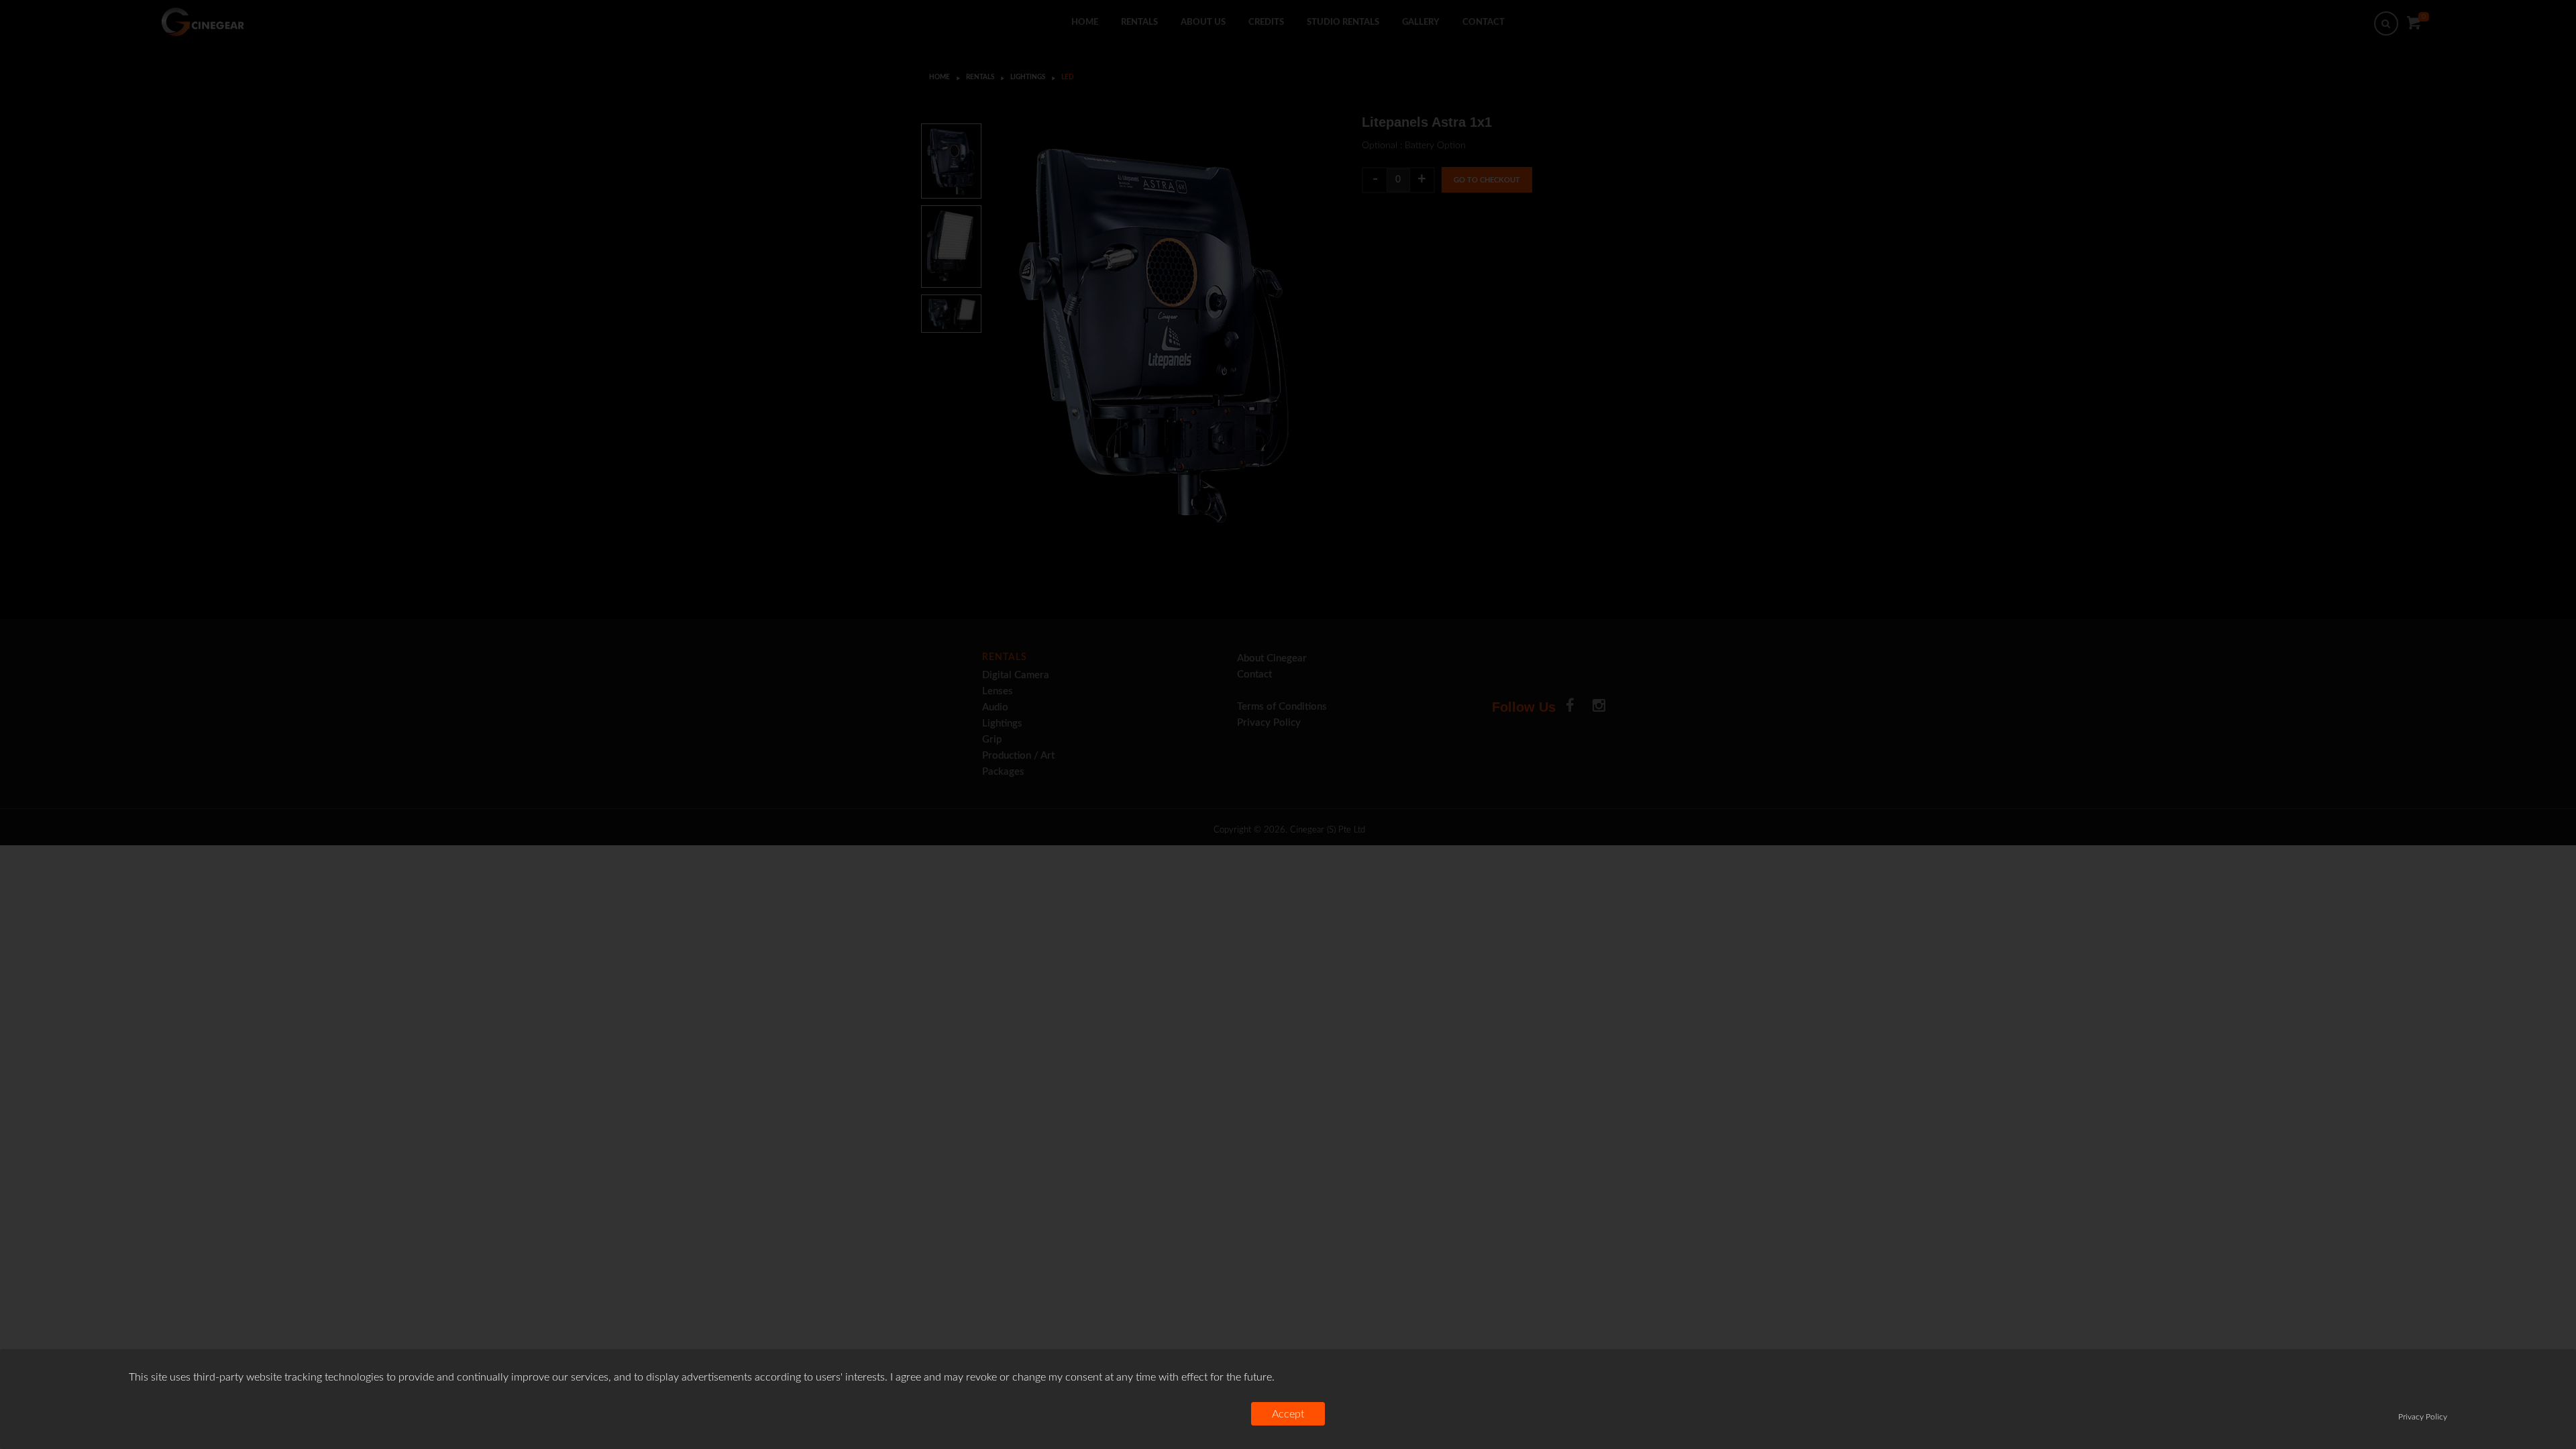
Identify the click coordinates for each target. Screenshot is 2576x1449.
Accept (1288, 1414)
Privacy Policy (2423, 1417)
